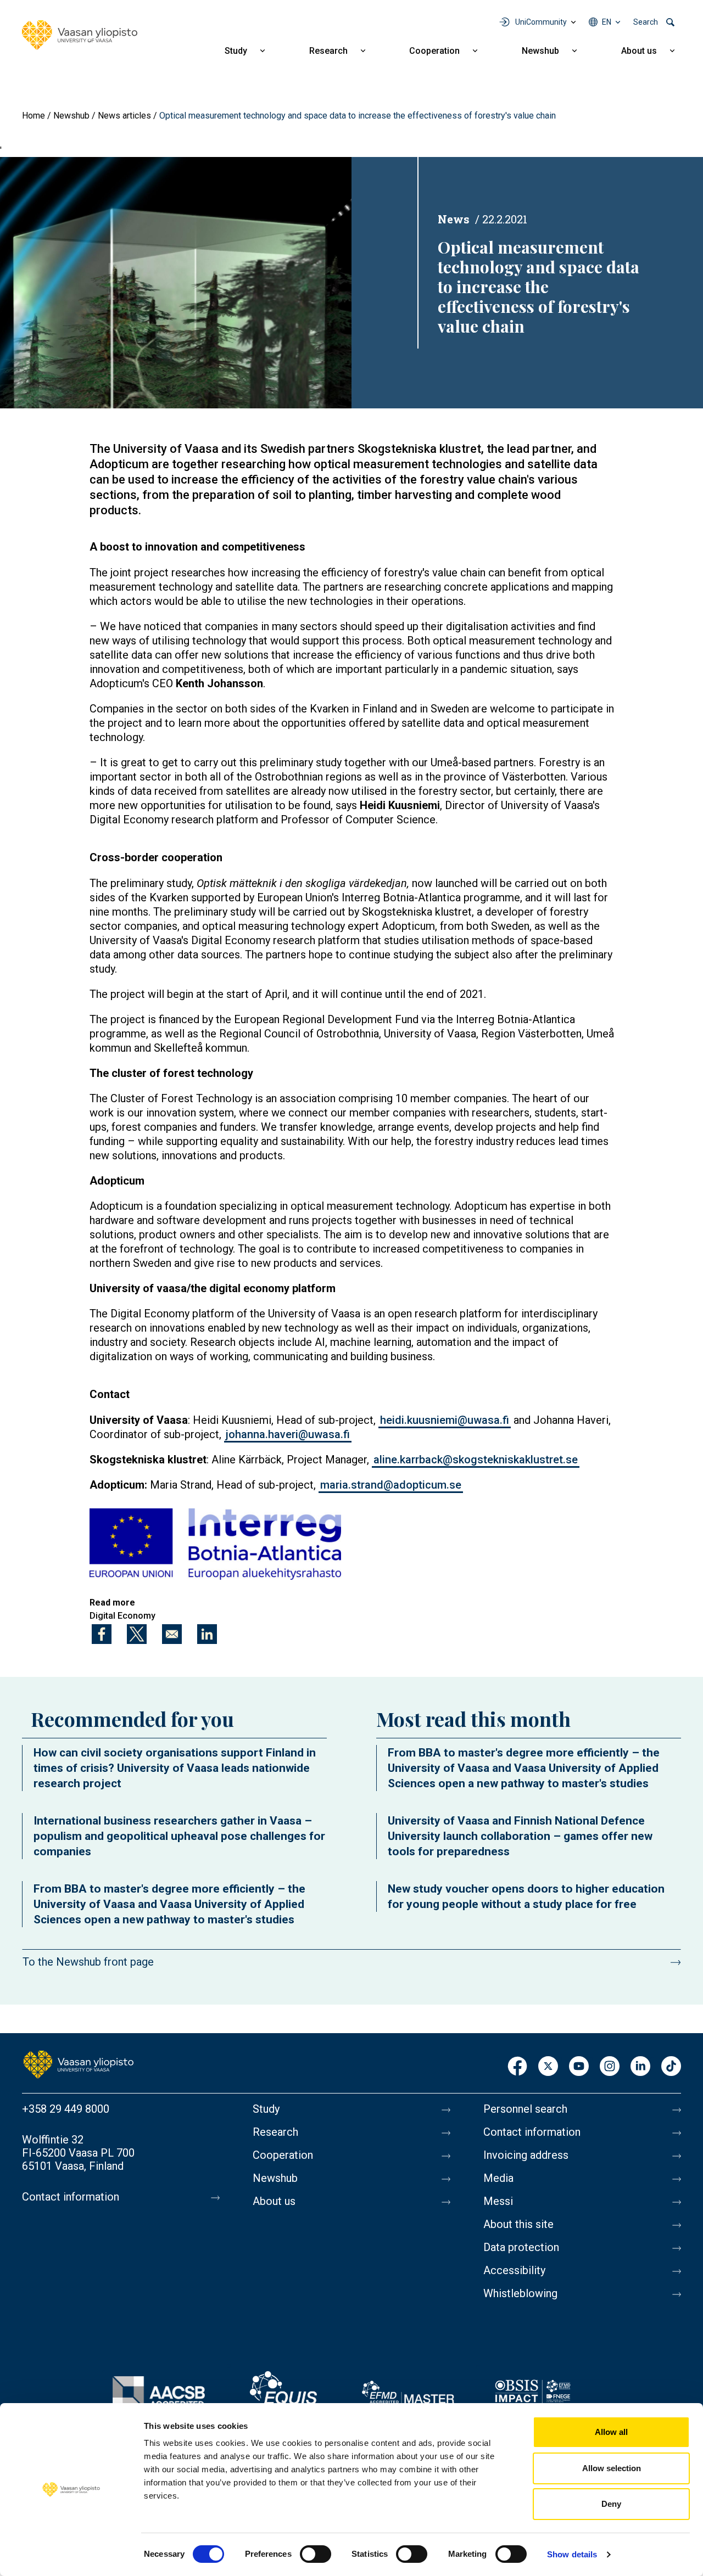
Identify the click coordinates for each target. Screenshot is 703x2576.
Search (646, 22)
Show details (572, 2554)
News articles (124, 116)
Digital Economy (122, 1616)
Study (236, 51)
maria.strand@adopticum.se (391, 1485)
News (454, 219)
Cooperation (434, 51)
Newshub (540, 51)
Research (328, 51)
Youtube (579, 2067)
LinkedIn (640, 2067)
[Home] (80, 35)
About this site (518, 2224)
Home (34, 116)
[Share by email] (172, 1634)
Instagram (610, 2067)
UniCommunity (541, 22)
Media (498, 2178)
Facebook (517, 2067)
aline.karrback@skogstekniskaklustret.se (476, 1460)
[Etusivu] (79, 2064)
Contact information (71, 2197)
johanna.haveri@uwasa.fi (288, 1434)
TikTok (671, 2067)
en (607, 22)
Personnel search (525, 2109)
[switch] (316, 2554)
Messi (498, 2201)
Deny (611, 2504)
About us (639, 51)
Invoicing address (526, 2155)
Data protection (521, 2247)
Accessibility (514, 2270)
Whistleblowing (520, 2293)
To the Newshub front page (88, 1962)
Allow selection (612, 2468)
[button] (215, 1544)
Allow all (611, 2432)
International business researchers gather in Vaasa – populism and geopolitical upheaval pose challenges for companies (179, 1836)
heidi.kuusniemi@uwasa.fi (445, 1420)
